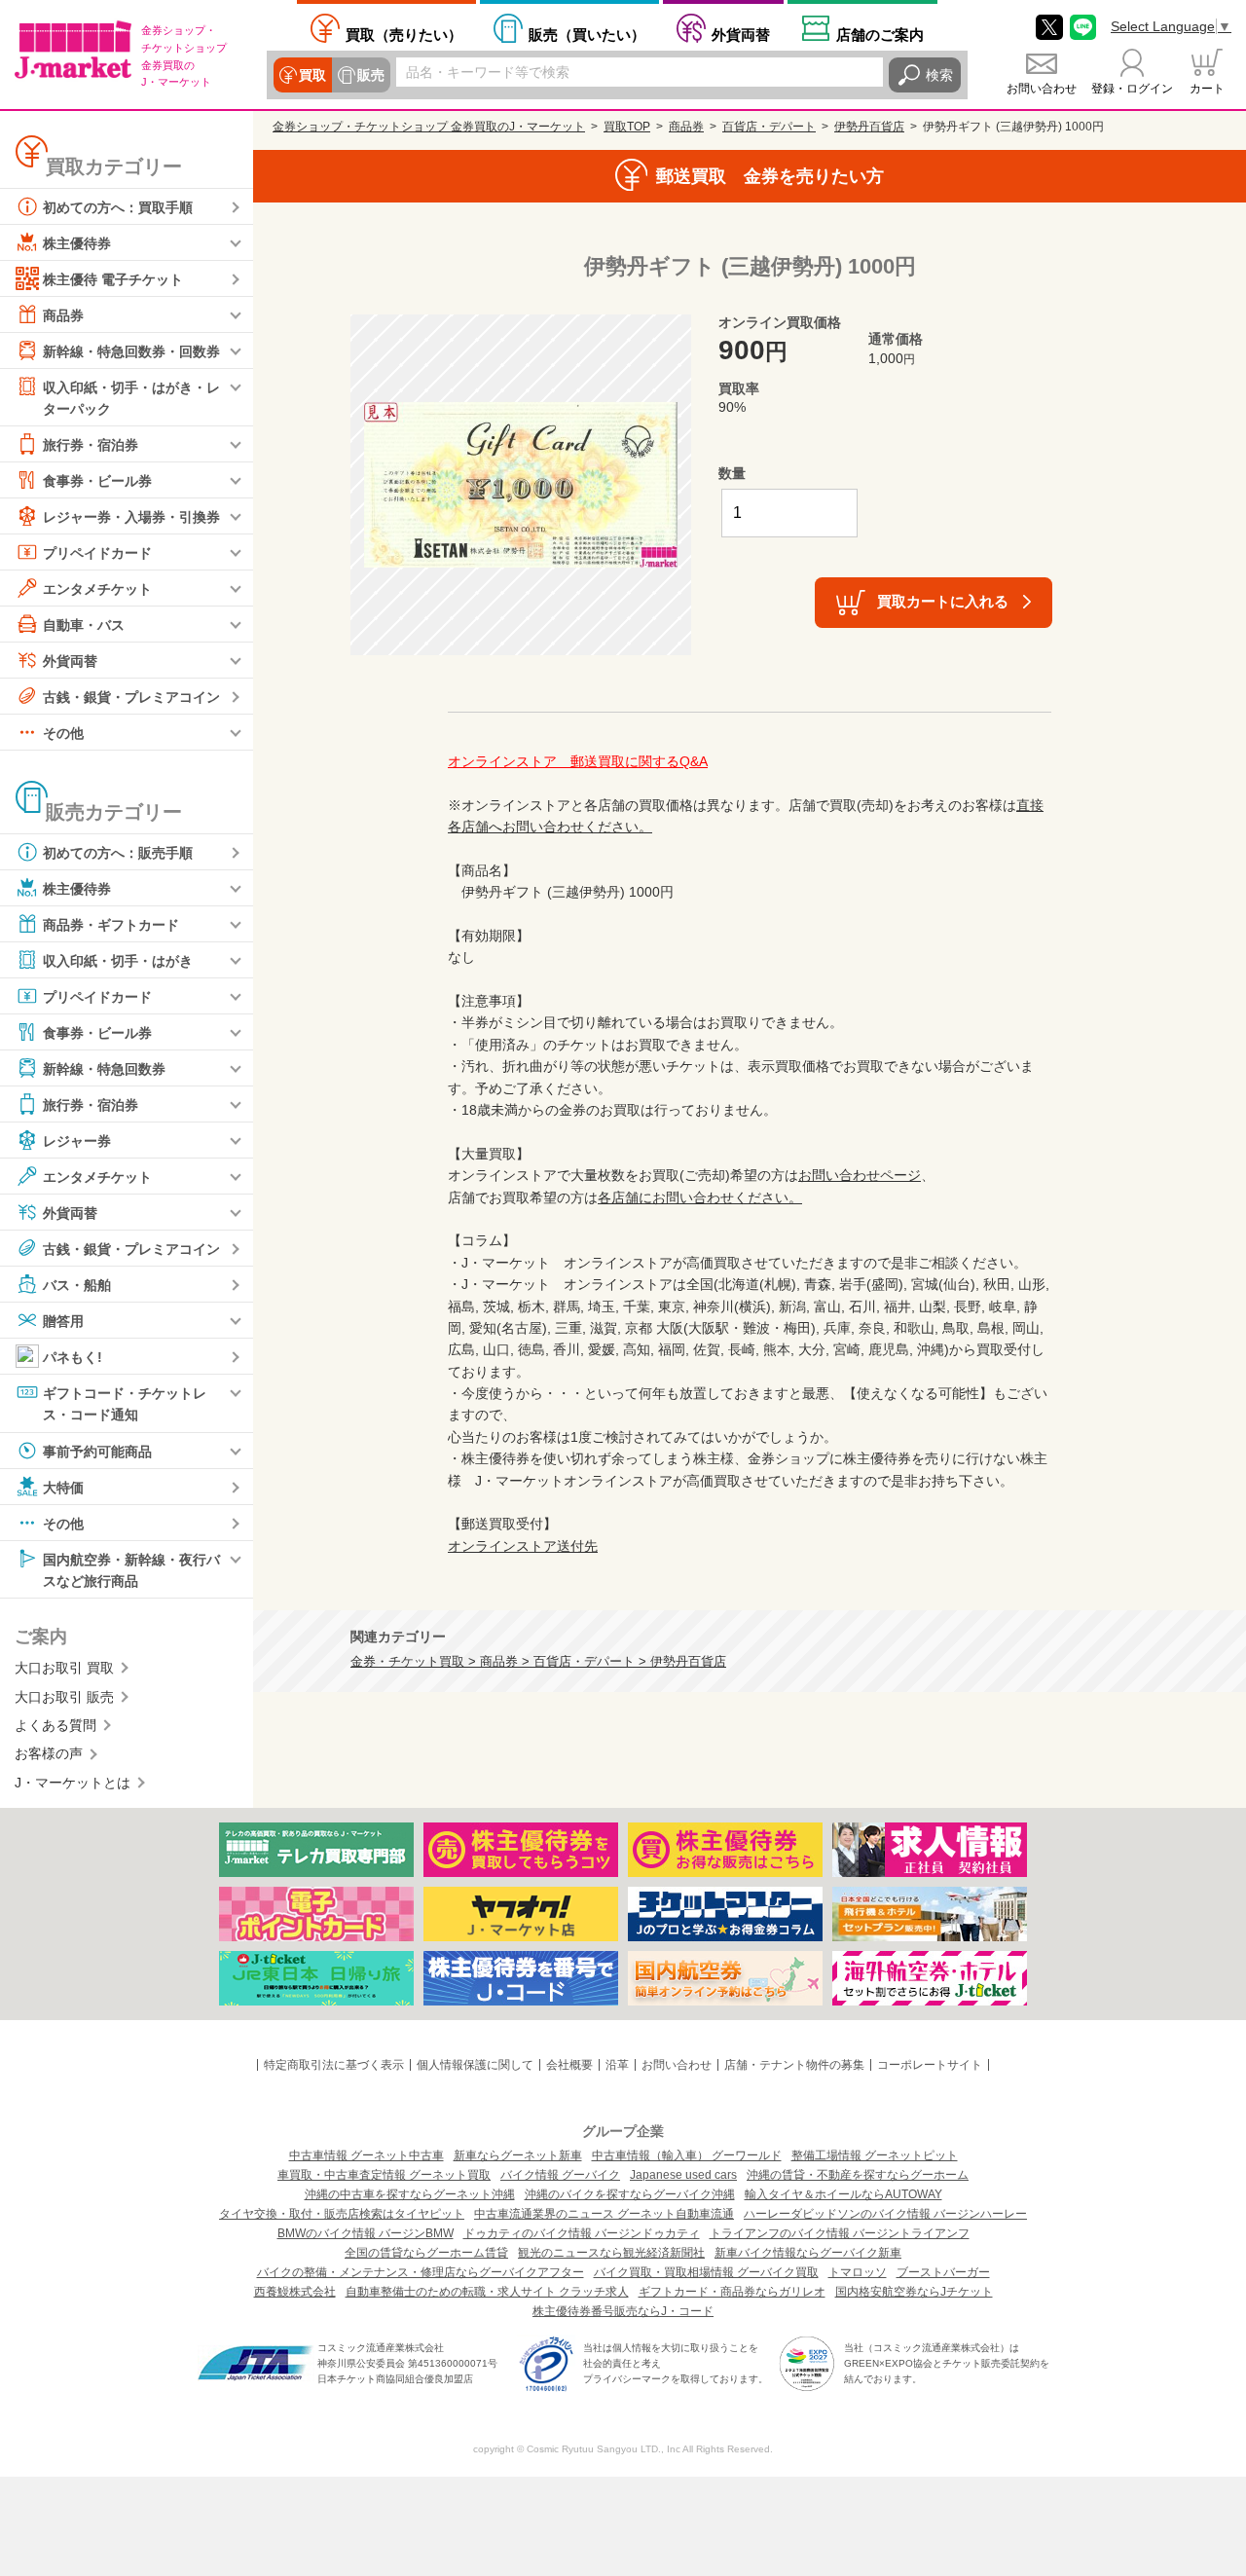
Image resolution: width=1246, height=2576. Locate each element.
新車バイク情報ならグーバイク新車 (808, 2253)
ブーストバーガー (943, 2272)
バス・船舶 (77, 1285)
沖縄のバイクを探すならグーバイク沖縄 (630, 2194)
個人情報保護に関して (475, 2065)
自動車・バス (84, 625)
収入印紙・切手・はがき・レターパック (131, 398)
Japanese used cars (683, 2175)
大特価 (63, 1487)
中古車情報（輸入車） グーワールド (687, 2155)
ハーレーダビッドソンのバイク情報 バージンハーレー (885, 2214)
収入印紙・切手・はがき (118, 961)
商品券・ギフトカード (111, 925)
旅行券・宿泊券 (91, 445)
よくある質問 (55, 1725)
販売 (371, 75)
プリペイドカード (97, 553)
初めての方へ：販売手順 (118, 853)
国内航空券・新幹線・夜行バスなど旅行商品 (131, 1569)
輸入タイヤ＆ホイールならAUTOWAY (843, 2194)
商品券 (63, 315)
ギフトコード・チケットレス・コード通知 (125, 1404)
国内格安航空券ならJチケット (914, 2292)
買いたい (587, 35)
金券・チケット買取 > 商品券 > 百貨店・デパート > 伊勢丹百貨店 (538, 1662)
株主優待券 (77, 243)
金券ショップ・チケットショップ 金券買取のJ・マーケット (429, 127)
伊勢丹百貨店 (869, 127)
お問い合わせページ (860, 1175)
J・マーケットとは (73, 1783)
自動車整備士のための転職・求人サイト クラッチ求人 (487, 2292)
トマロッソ (858, 2272)
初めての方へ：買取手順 (118, 207)
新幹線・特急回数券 (104, 1069)
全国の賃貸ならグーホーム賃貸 (426, 2253)
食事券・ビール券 (97, 481)
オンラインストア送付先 (523, 1546)
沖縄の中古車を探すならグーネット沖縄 (410, 2194)
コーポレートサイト (930, 2065)
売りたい (404, 35)
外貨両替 (741, 35)
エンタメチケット (97, 589)
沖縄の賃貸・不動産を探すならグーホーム (858, 2175)
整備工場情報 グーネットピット (875, 2155)
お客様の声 (49, 1753)
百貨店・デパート (769, 127)
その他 (63, 733)
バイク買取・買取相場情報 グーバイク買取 (706, 2272)
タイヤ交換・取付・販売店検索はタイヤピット (342, 2214)
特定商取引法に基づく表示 (334, 2065)
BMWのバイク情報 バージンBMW (366, 2233)
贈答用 (63, 1321)
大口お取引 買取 (64, 1668)
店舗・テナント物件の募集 (794, 2065)
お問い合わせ (1042, 89)
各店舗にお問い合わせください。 (700, 1197)
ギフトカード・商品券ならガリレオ (732, 2292)
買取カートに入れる (943, 601)
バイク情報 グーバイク (560, 2175)
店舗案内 (880, 35)
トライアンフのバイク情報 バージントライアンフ (840, 2233)
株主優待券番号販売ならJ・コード (623, 2311)
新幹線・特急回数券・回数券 (131, 351)
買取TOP (627, 127)
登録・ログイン (1132, 89)
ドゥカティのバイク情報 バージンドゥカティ (582, 2233)
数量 (732, 473)
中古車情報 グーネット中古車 (366, 2155)
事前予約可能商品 (97, 1451)
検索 (939, 75)
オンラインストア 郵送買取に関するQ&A (578, 761)
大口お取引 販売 (64, 1697)
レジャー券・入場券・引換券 (131, 517)
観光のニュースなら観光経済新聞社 (611, 2253)
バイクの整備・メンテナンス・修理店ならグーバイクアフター (421, 2272)
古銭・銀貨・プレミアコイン (131, 697)
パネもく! (73, 1357)
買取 (312, 75)
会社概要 (569, 2065)
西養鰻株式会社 (295, 2292)
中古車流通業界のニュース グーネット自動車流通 (604, 2214)
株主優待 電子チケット (113, 279)
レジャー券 (77, 1141)
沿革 (617, 2065)
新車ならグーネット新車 (518, 2155)
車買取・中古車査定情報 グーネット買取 (384, 2175)
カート (1207, 89)
